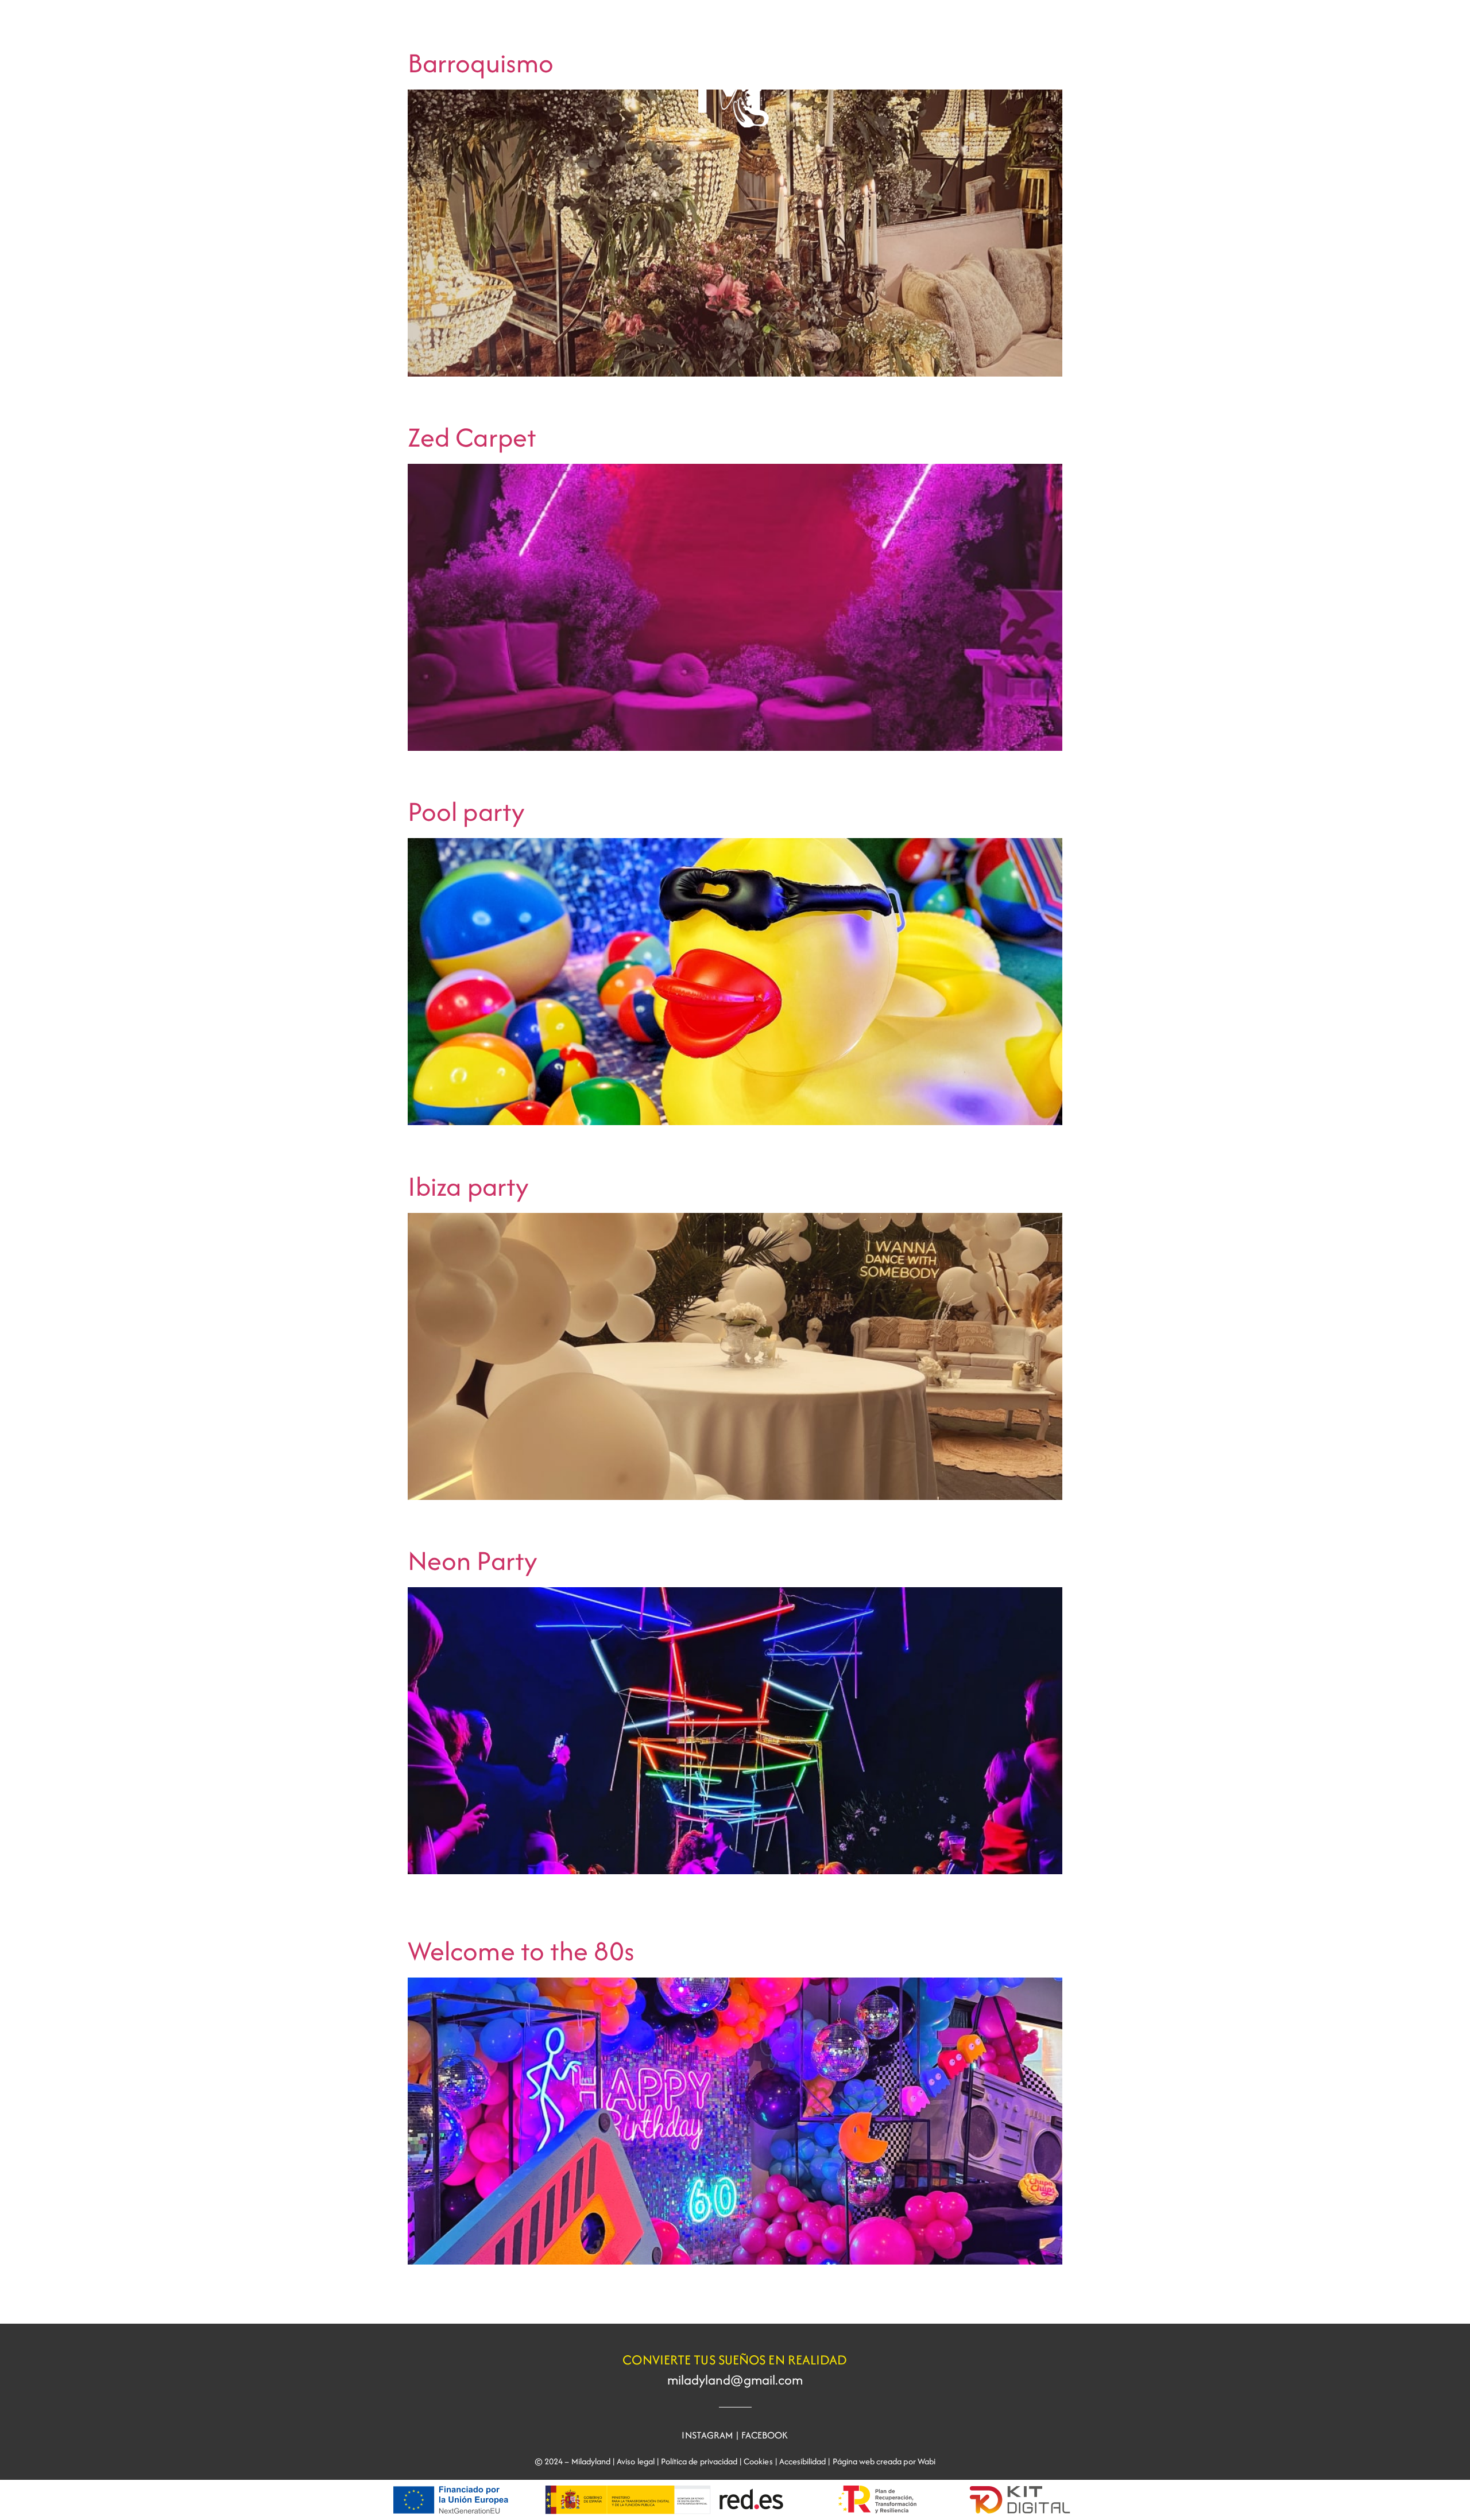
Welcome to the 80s (521, 1951)
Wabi (927, 2461)
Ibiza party (468, 1186)
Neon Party (473, 1561)
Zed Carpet (472, 437)
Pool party (466, 811)
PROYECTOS (53, 33)
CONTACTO (1417, 33)
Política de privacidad (699, 2461)
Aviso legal (636, 2461)
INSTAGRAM (707, 2435)
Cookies (758, 2461)
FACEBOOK (765, 2435)
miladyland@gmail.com (735, 2380)
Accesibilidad (803, 2461)
